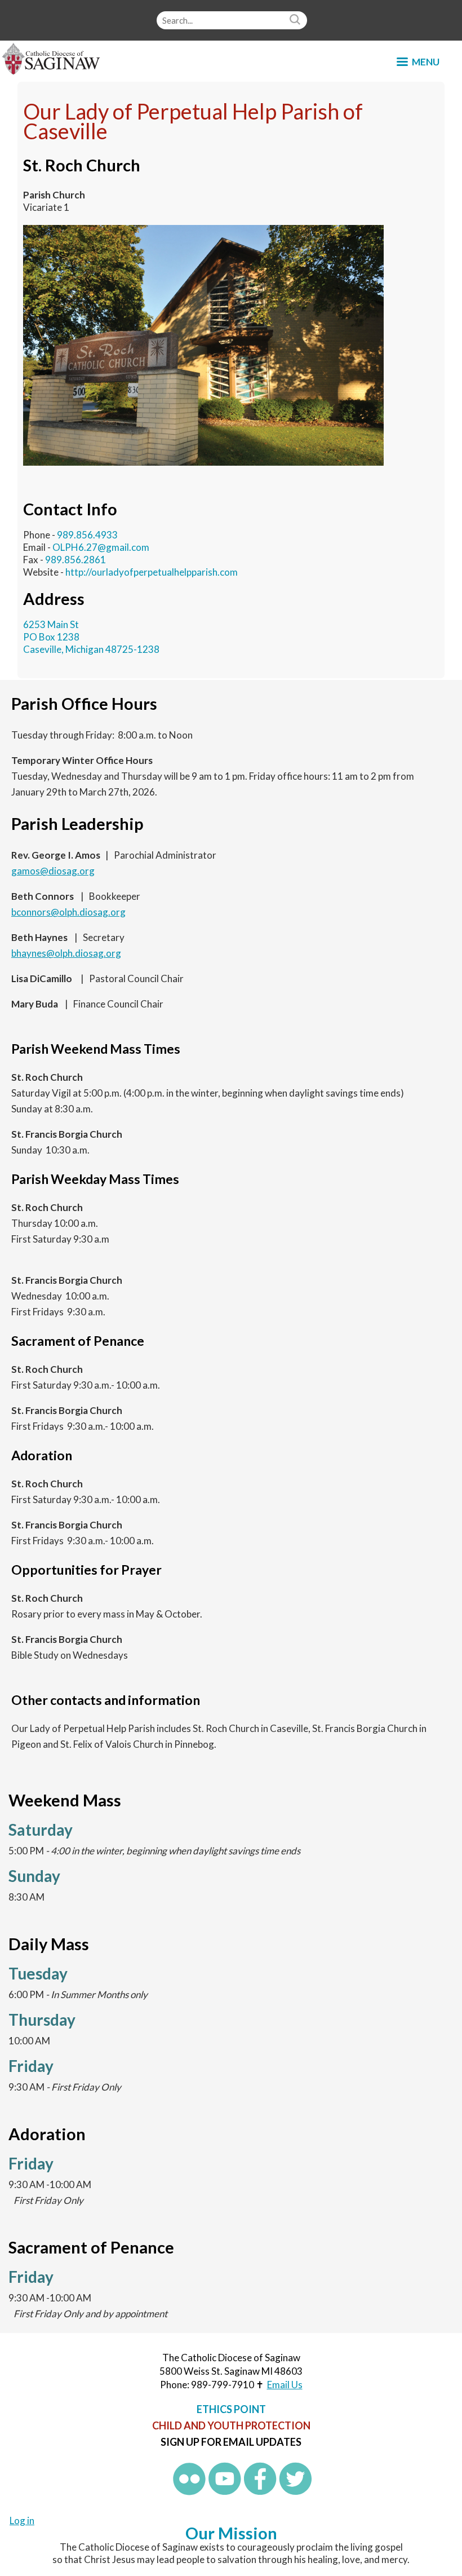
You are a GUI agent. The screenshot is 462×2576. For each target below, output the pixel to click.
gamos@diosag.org (53, 871)
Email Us (285, 2385)
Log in (22, 2520)
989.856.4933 (87, 535)
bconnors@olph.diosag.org (68, 912)
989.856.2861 (75, 560)
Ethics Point (231, 2409)
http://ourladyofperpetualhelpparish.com (152, 572)
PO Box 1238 (51, 637)
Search (296, 20)
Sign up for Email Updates (231, 2442)
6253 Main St (51, 624)
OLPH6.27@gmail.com (101, 547)
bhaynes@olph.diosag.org (66, 953)
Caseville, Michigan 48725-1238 (91, 649)
